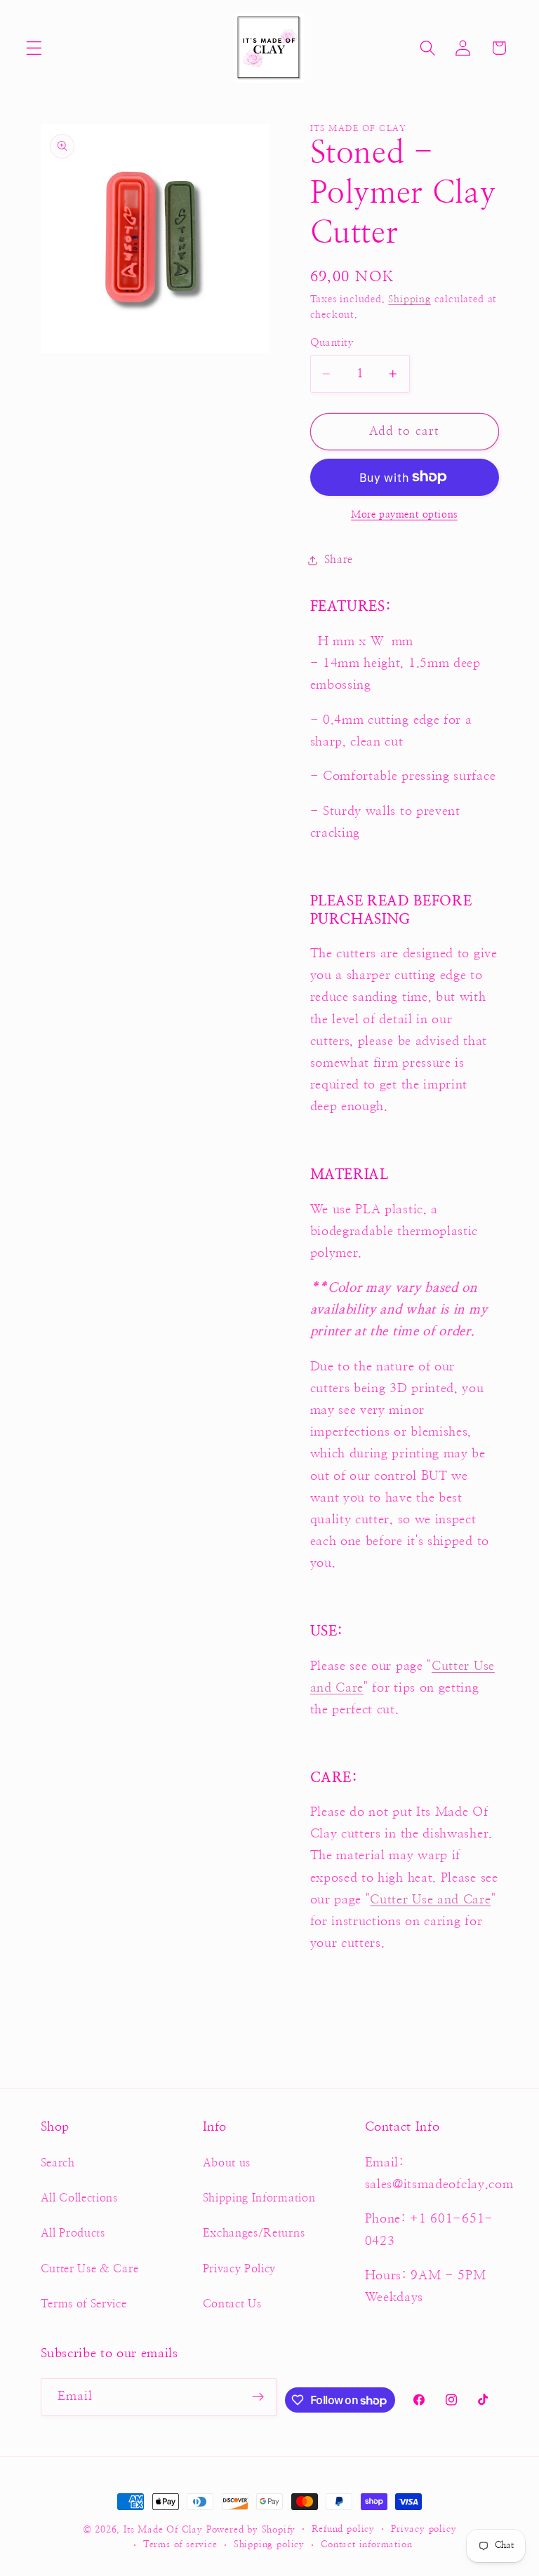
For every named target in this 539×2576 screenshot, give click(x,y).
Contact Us (232, 2304)
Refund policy (343, 2529)
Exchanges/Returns (254, 2233)
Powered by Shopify (251, 2530)
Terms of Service (84, 2304)
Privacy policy (424, 2529)
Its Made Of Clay (163, 2530)
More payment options (404, 515)
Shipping (409, 299)
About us (227, 2163)
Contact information (366, 2545)
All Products (73, 2233)
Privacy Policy (240, 2269)
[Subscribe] (259, 2397)
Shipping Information (259, 2198)
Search (58, 2163)
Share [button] (339, 560)
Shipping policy (269, 2545)
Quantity (332, 343)
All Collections (79, 2198)
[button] (34, 48)
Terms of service (180, 2545)
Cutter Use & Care (90, 2269)
